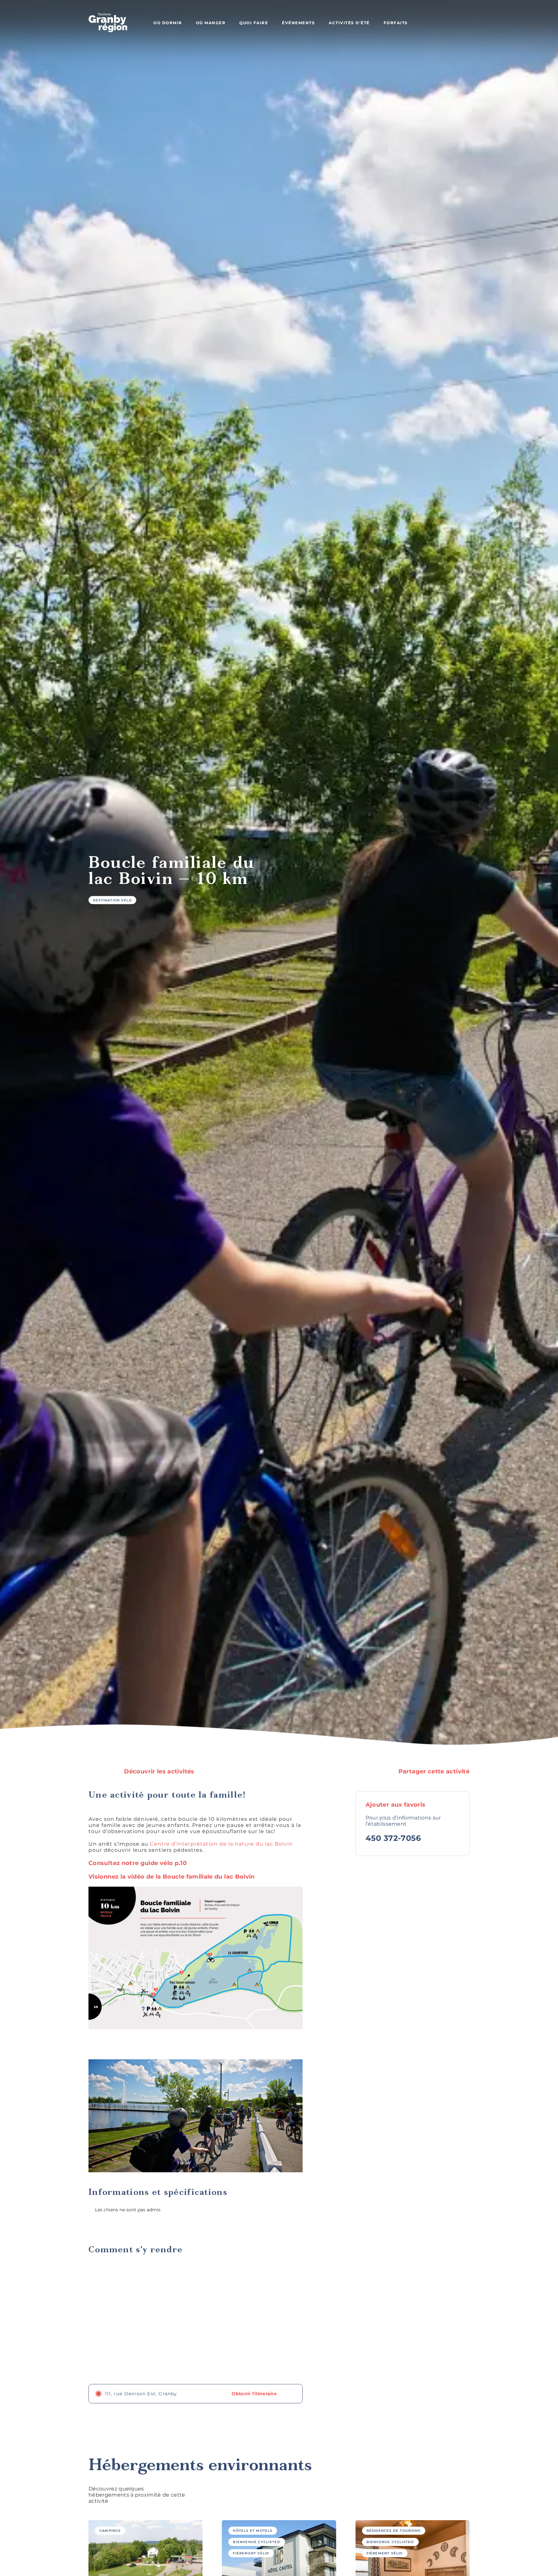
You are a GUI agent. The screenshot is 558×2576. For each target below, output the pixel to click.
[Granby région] (108, 23)
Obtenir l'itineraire (255, 2394)
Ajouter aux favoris (396, 1805)
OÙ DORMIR (168, 23)
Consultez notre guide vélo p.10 (138, 1863)
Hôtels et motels (253, 2531)
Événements (298, 23)
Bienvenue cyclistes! (257, 2542)
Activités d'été (349, 23)
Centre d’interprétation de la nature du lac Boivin (221, 1844)
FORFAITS (396, 23)
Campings (110, 2531)
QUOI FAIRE (254, 23)
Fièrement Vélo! (251, 2553)
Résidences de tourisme (394, 2531)
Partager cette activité (433, 1771)
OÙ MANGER (211, 23)
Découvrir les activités (158, 1771)
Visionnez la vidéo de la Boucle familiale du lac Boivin (172, 1877)
